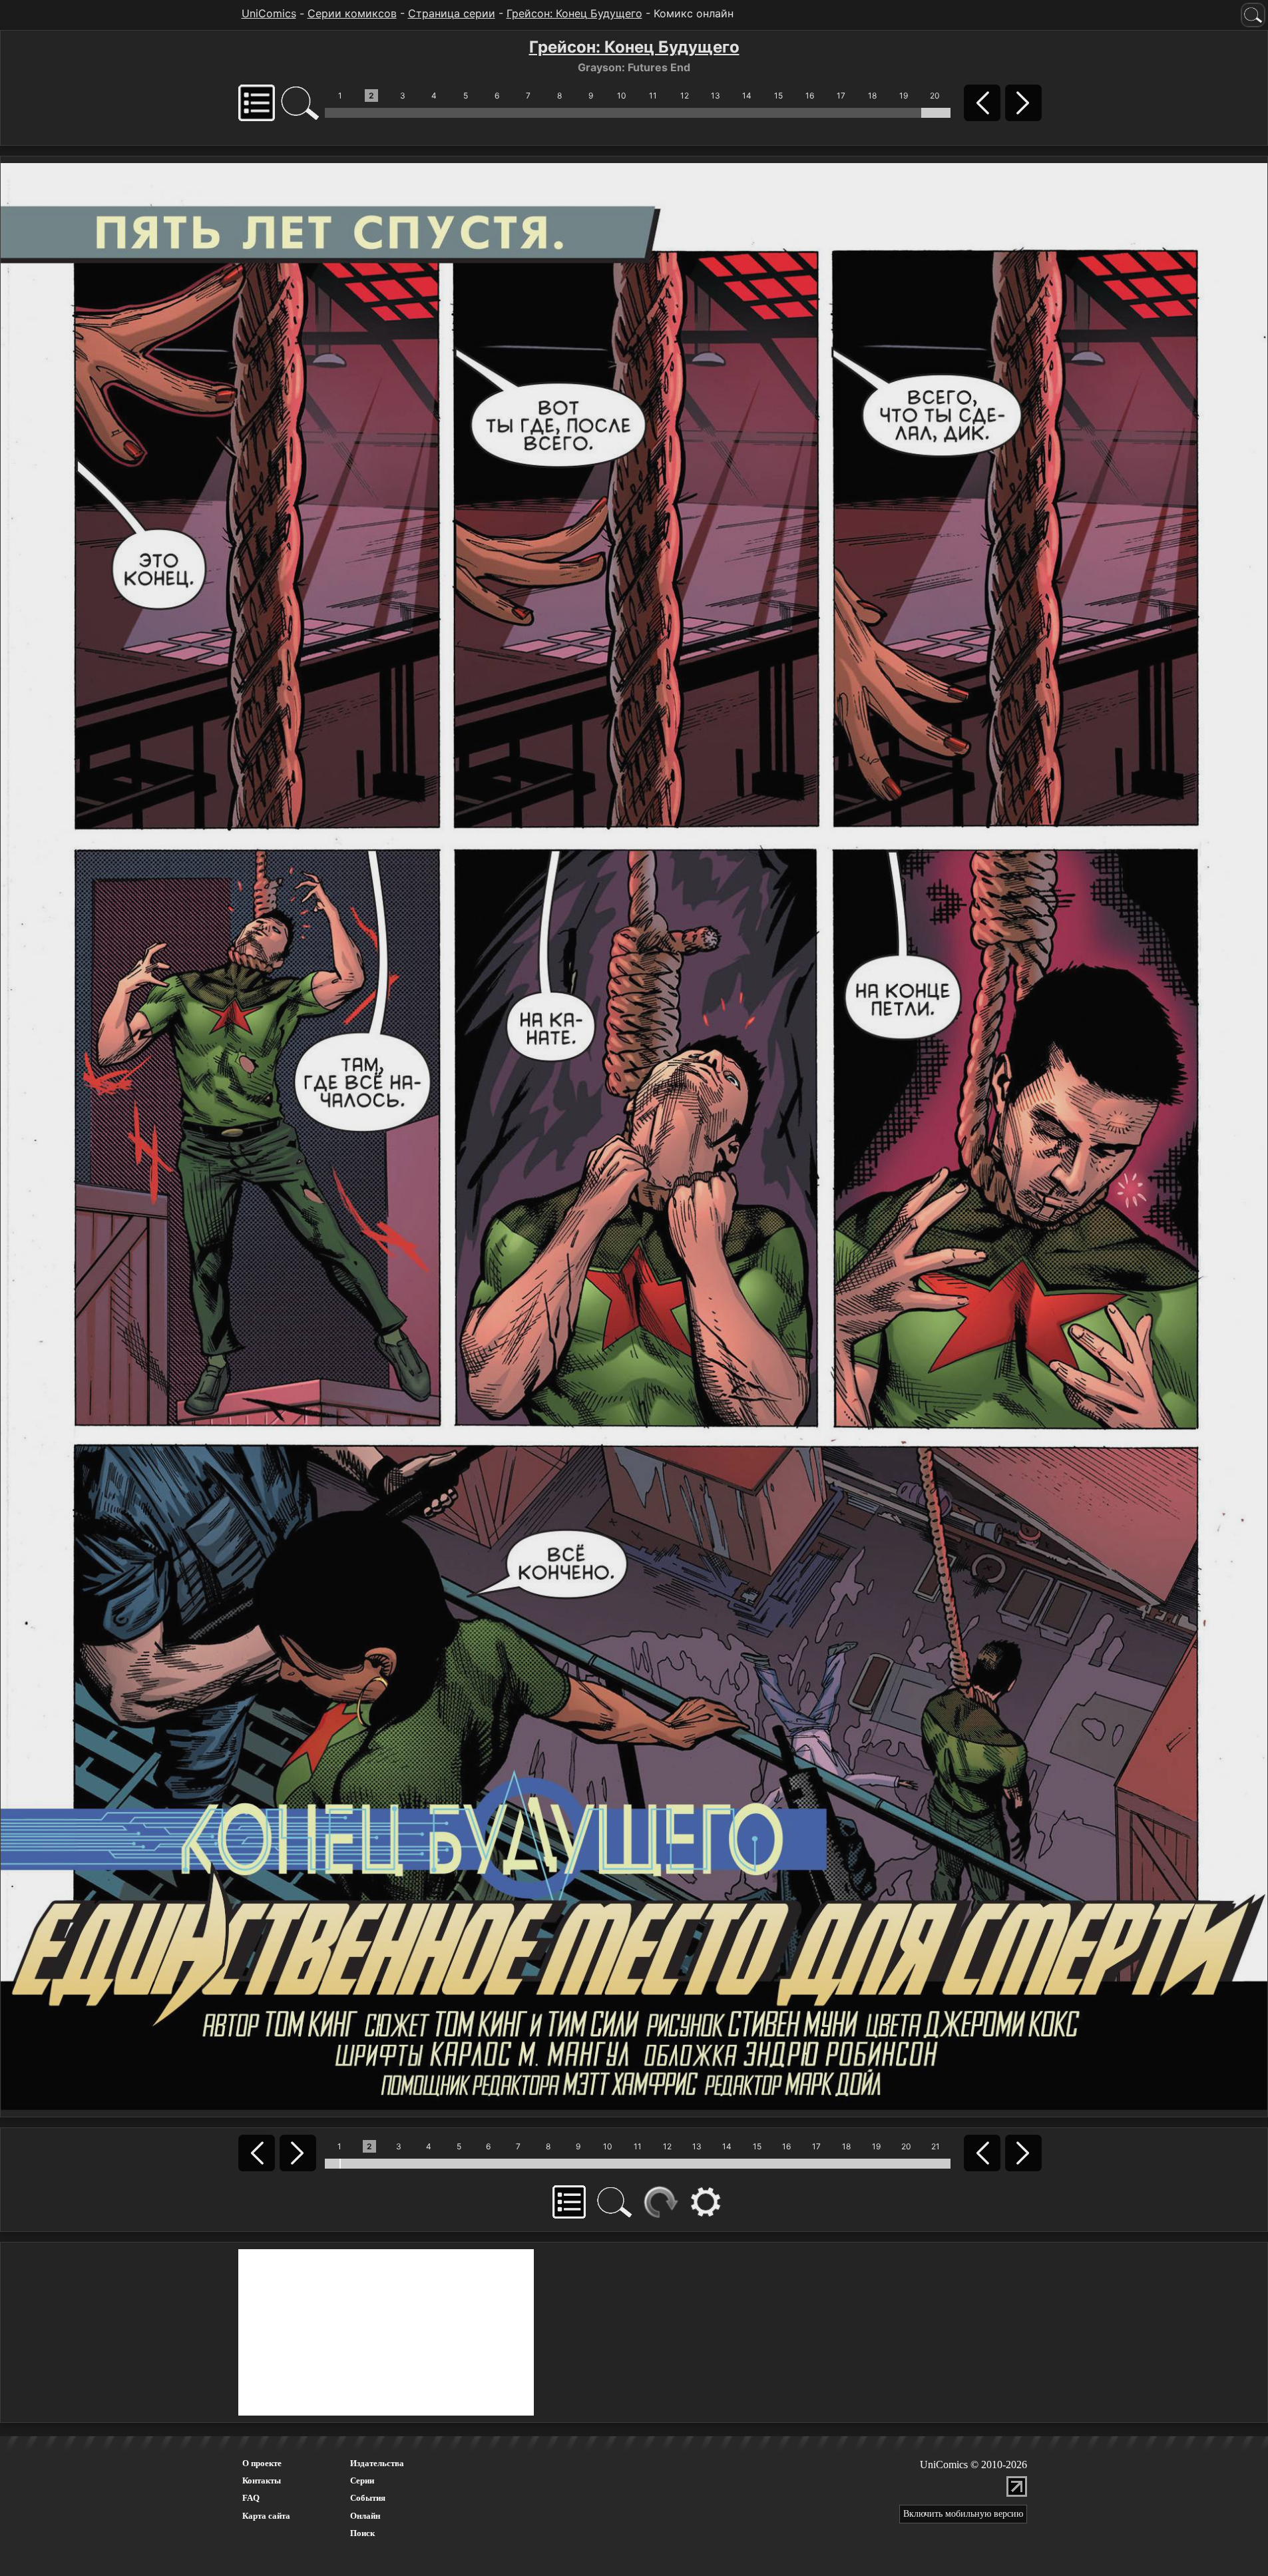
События (368, 2498)
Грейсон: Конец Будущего (574, 13)
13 (716, 96)
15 (778, 96)
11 (653, 96)
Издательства (377, 2463)
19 (904, 96)
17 (841, 96)
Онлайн (365, 2516)
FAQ (251, 2498)
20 (935, 96)
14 (747, 96)
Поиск (362, 2533)
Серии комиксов (352, 13)
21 (936, 2146)
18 (872, 96)
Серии (362, 2480)
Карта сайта (266, 2516)
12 (685, 96)
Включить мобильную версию (963, 2514)
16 (810, 96)
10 (622, 96)
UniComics (269, 13)
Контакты (262, 2480)
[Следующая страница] (634, 1136)
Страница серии (452, 13)
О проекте (262, 2463)
